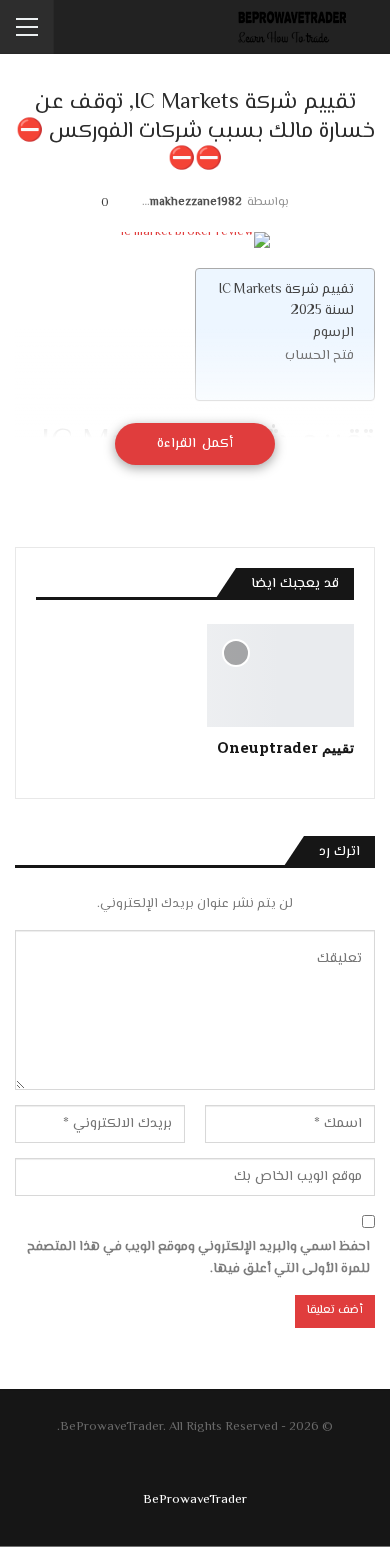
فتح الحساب (319, 355)
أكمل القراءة (194, 444)
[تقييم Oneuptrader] (280, 675)
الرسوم (333, 332)
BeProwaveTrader (195, 1500)
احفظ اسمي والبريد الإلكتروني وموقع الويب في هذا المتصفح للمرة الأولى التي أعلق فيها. (198, 1258)
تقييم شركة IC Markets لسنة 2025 (286, 300)
